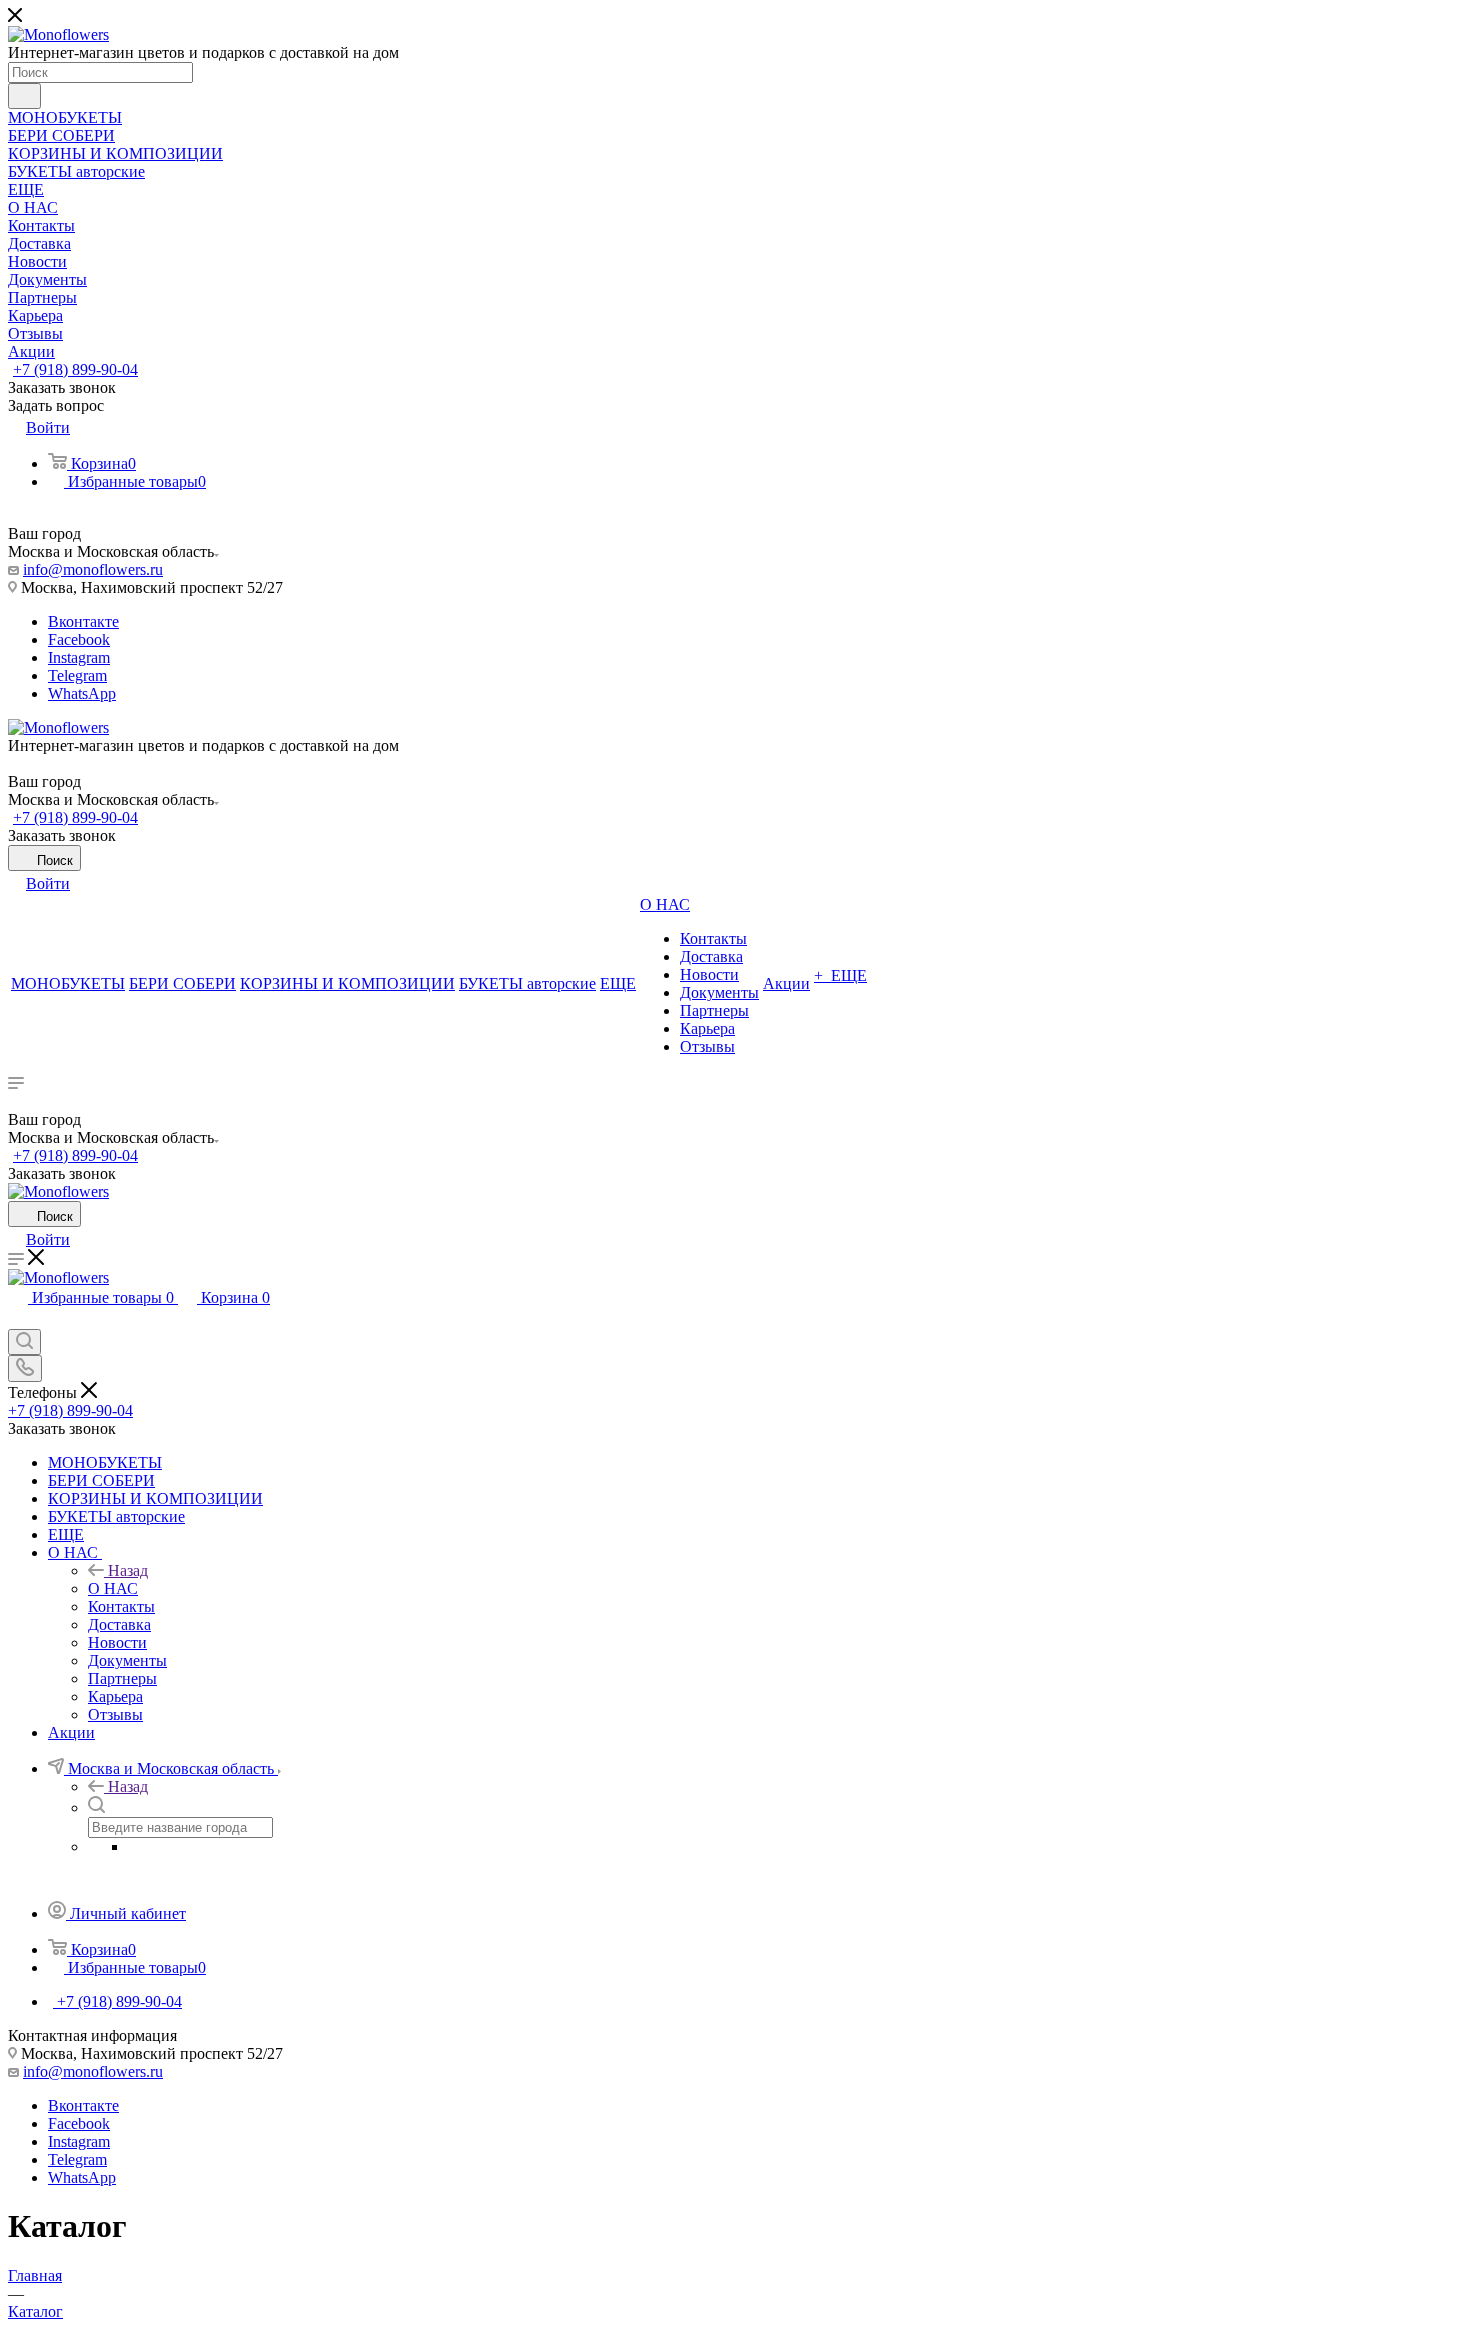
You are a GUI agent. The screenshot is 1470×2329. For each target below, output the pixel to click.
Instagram (79, 657)
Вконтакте (83, 621)
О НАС (113, 1588)
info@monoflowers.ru (93, 569)
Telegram (77, 675)
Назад (128, 1570)
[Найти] (24, 96)
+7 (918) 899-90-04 (75, 369)
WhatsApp (82, 693)
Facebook (79, 639)
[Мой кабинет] (17, 1319)
